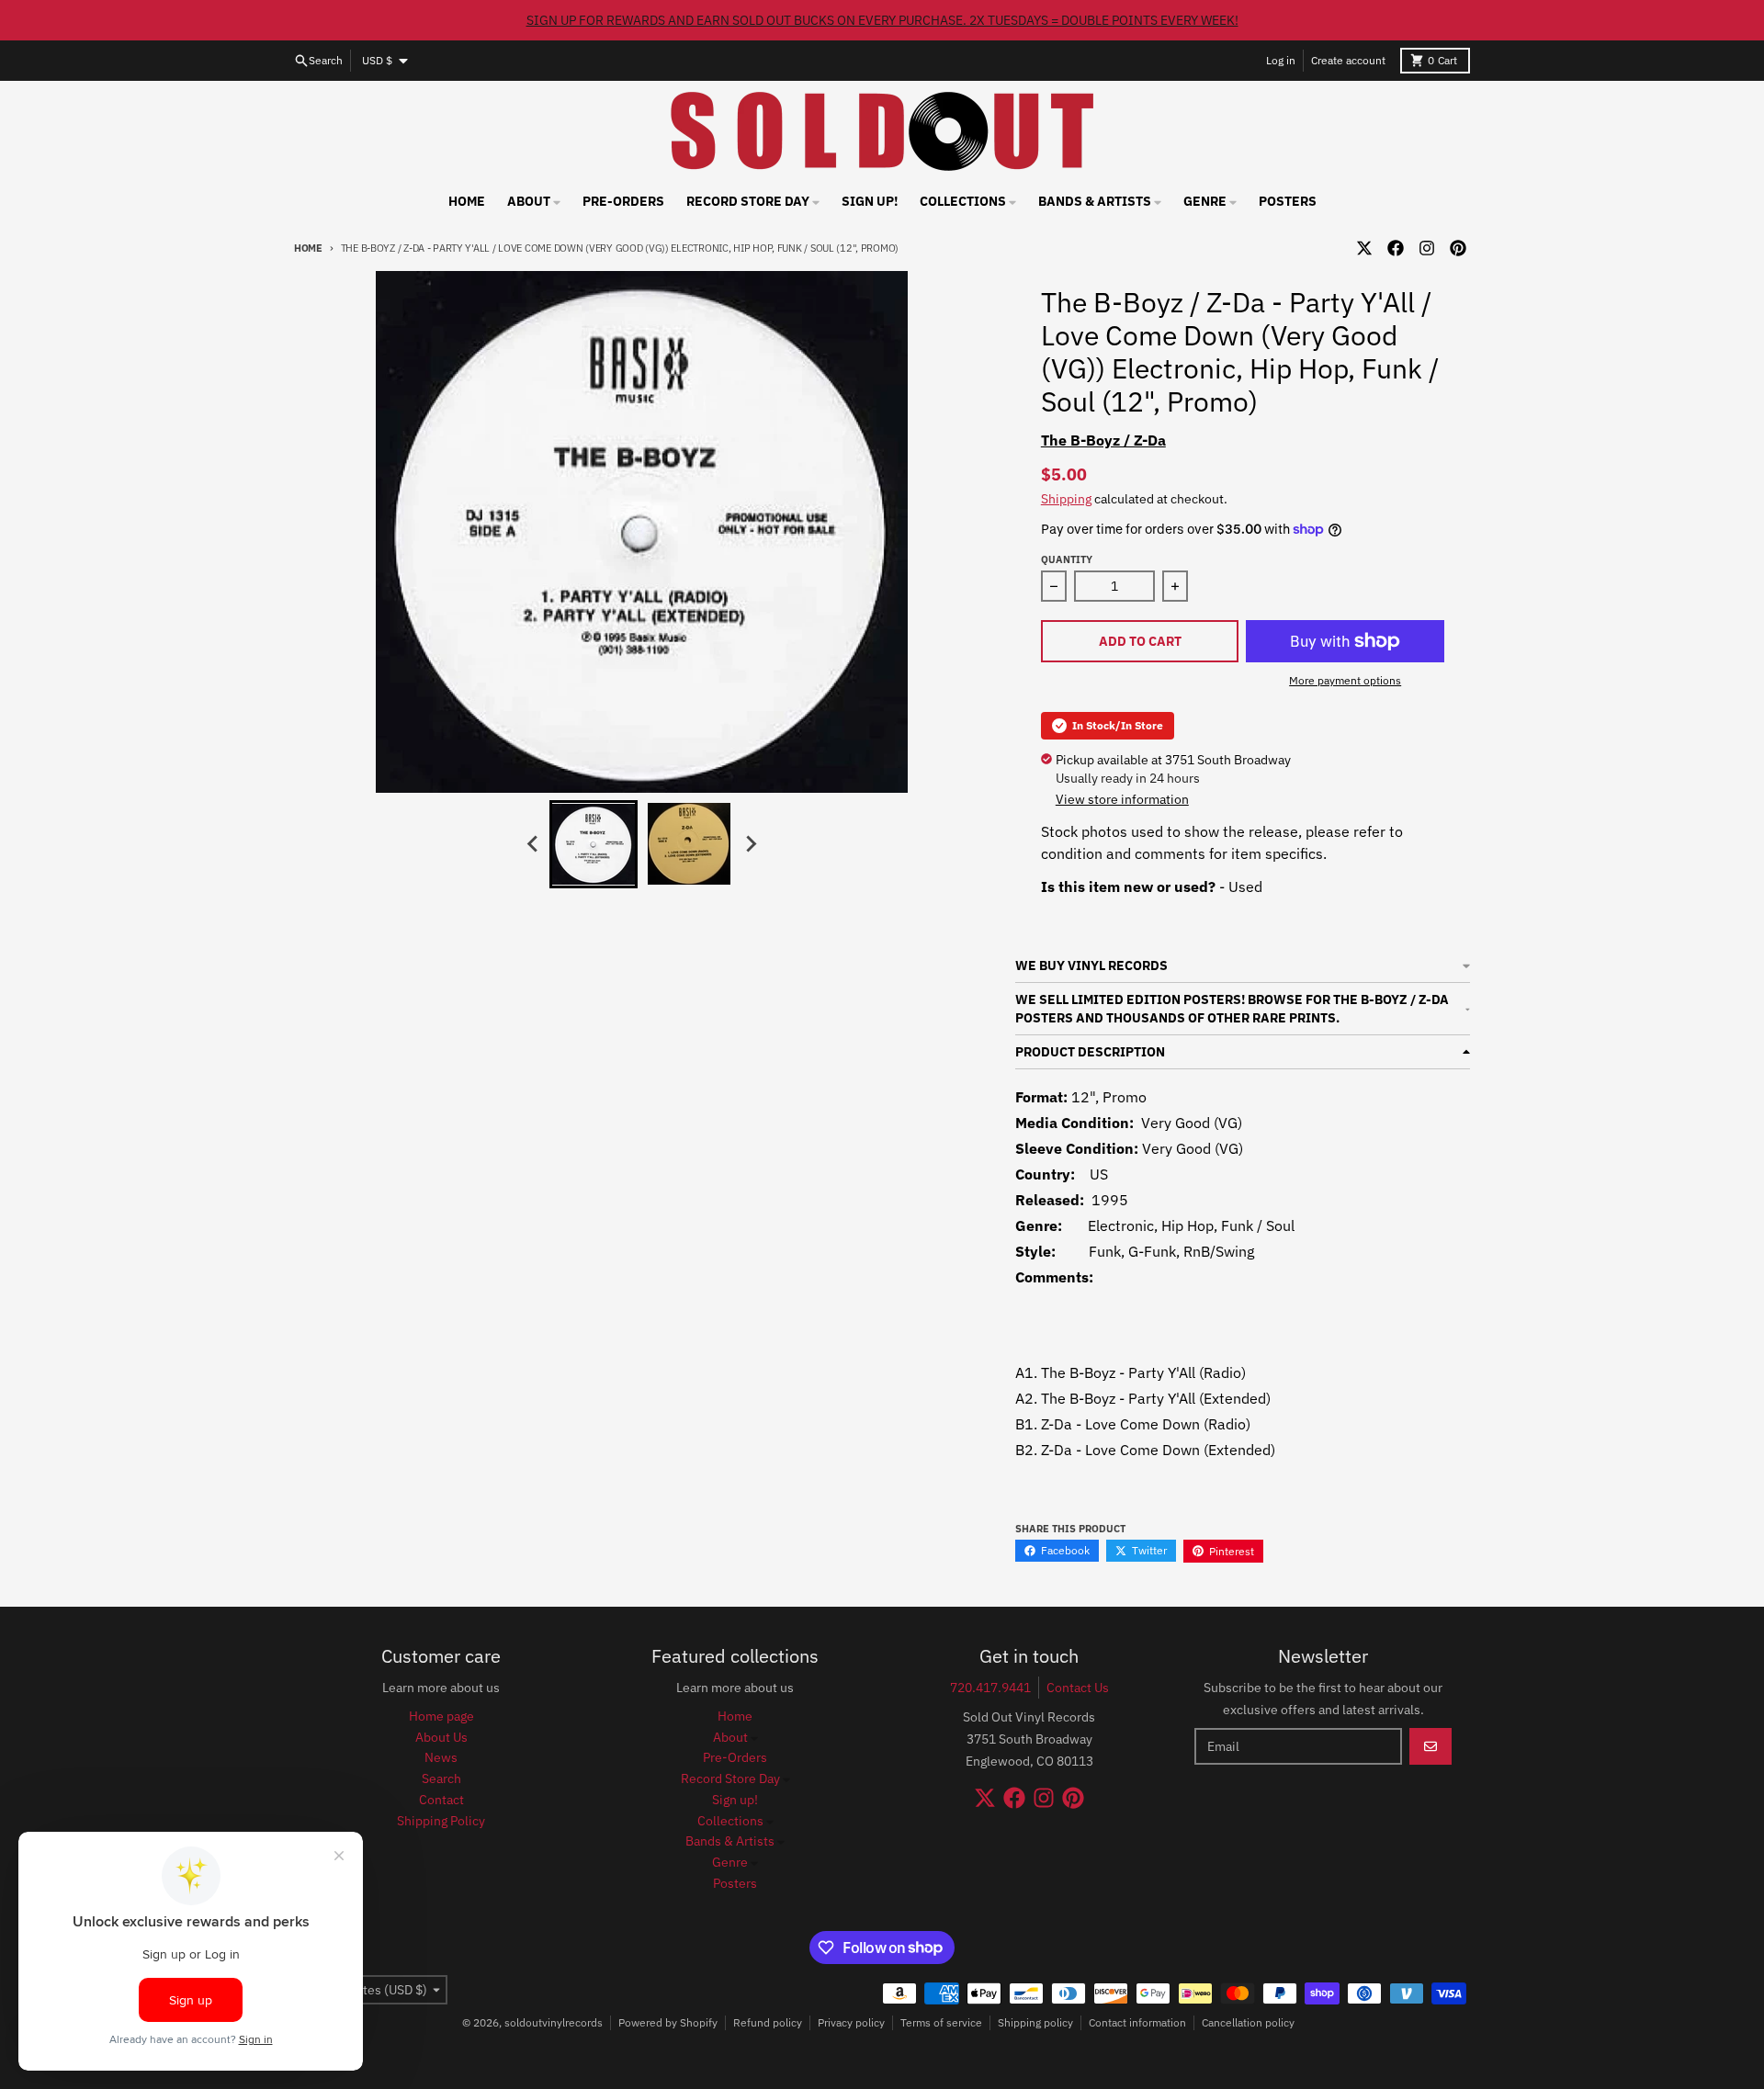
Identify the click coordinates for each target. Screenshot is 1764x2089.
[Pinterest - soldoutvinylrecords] (1458, 248)
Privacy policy (851, 2022)
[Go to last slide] (533, 844)
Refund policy (768, 2022)
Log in (1281, 60)
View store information (1122, 799)
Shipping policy (1035, 2022)
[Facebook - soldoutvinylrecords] (1396, 248)
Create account (1348, 60)
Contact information (1137, 2022)
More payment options (1345, 680)
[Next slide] (750, 844)
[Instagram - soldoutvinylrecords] (1427, 248)
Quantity (1067, 559)
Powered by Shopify (668, 2022)
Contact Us (1078, 1688)
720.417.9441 (990, 1688)
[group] (594, 844)
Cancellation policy (1248, 2022)
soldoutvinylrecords (554, 2022)
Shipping (1066, 499)
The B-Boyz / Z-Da (1103, 440)
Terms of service (941, 2022)
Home (308, 248)
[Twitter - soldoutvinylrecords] (1364, 248)
